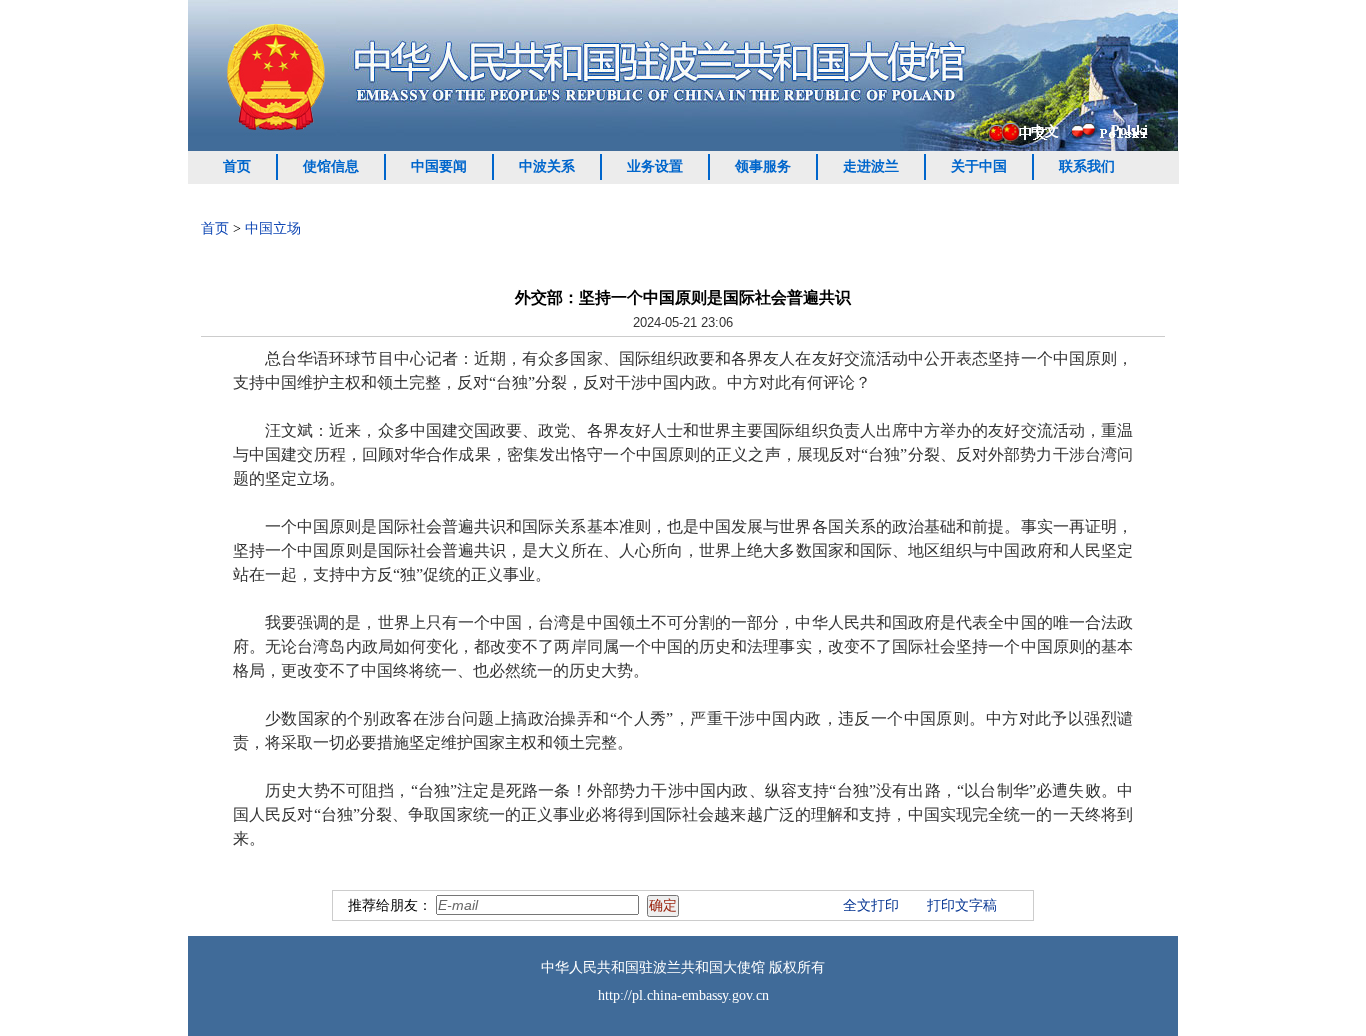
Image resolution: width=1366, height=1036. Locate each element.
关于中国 (979, 166)
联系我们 (1087, 166)
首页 (237, 166)
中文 (1045, 131)
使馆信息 (331, 166)
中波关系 (547, 166)
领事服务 (763, 166)
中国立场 (273, 228)
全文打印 (871, 905)
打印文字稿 (962, 905)
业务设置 (655, 166)
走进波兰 (871, 166)
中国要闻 (439, 166)
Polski (1129, 130)
